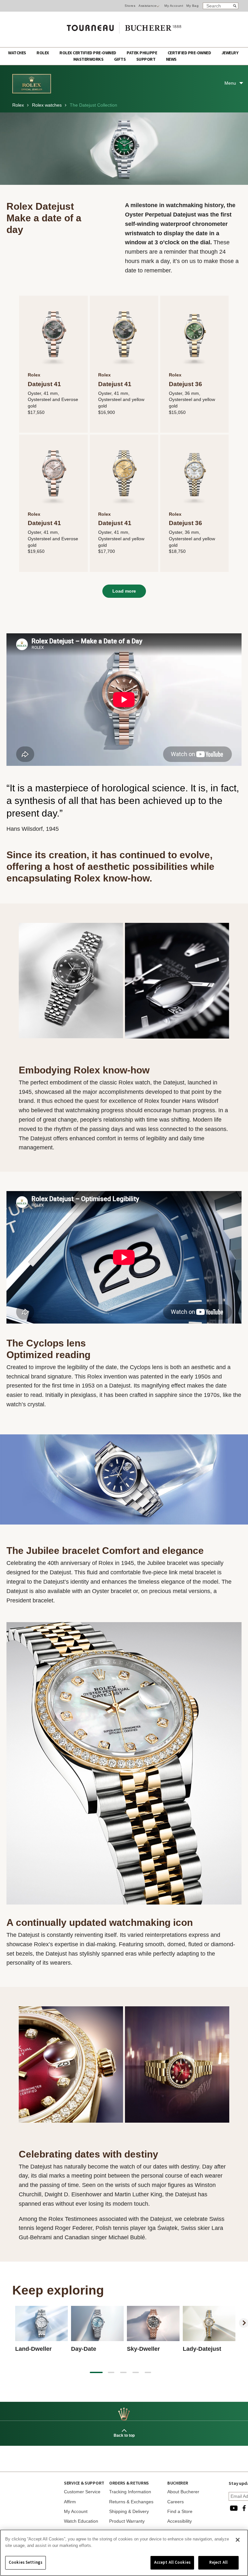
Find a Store (180, 2511)
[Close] (238, 2540)
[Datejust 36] (194, 334)
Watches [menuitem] (17, 53)
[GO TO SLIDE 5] (148, 2372)
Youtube (234, 2508)
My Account (174, 6)
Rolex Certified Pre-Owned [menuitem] (88, 53)
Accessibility (180, 2521)
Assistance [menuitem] (147, 6)
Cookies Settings (26, 2562)
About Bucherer (183, 2492)
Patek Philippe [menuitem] (142, 53)
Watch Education (81, 2521)
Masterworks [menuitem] (89, 59)
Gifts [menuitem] (120, 59)
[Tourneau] (124, 26)
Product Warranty (127, 2521)
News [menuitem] (171, 59)
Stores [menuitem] (130, 6)
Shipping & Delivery (129, 2511)
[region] (124, 2553)
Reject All (218, 2562)
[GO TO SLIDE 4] (136, 2372)
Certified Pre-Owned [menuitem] (190, 53)
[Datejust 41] (53, 334)
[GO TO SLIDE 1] (96, 2372)
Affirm (70, 2502)
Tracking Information (130, 2492)
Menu (230, 83)
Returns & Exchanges (131, 2502)
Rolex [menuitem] (43, 53)
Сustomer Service (82, 2492)
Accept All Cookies (172, 2562)
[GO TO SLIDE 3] (123, 2372)
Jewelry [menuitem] (230, 53)
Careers (176, 2502)
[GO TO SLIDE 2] (111, 2372)
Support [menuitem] (146, 59)
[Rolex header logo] (32, 92)
